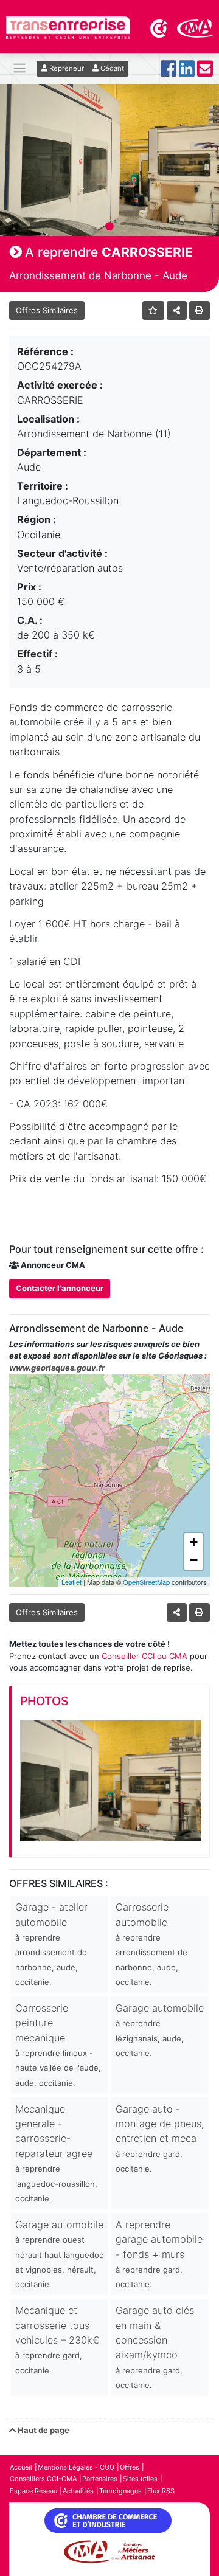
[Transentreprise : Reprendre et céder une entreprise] (68, 27)
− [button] (194, 1560)
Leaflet (71, 1582)
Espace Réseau (33, 2491)
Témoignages (120, 2491)
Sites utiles (140, 2479)
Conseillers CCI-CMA (43, 2479)
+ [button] (194, 1542)
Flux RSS (161, 2491)
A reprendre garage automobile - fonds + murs (159, 2254)
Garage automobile (160, 2030)
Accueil (21, 2467)
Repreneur (66, 68)
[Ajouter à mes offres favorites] (154, 310)
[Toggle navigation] (19, 68)
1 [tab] (109, 227)
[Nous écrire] (205, 72)
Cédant (111, 68)
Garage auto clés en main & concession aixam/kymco (155, 2347)
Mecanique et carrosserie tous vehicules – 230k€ (57, 2340)
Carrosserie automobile (151, 1944)
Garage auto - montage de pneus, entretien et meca (160, 2138)
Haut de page (43, 2430)
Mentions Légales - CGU (76, 2467)
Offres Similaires (47, 310)
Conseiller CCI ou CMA (144, 1656)
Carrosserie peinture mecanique (58, 2045)
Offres (130, 2467)
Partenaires (100, 2479)
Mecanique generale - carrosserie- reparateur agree (56, 2153)
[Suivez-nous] (169, 72)
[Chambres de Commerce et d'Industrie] (159, 27)
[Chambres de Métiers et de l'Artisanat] (195, 27)
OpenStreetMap (146, 1582)
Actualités (78, 2491)
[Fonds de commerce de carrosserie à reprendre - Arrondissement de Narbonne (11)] (111, 1781)
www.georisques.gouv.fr (57, 1368)
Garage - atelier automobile (51, 1944)
